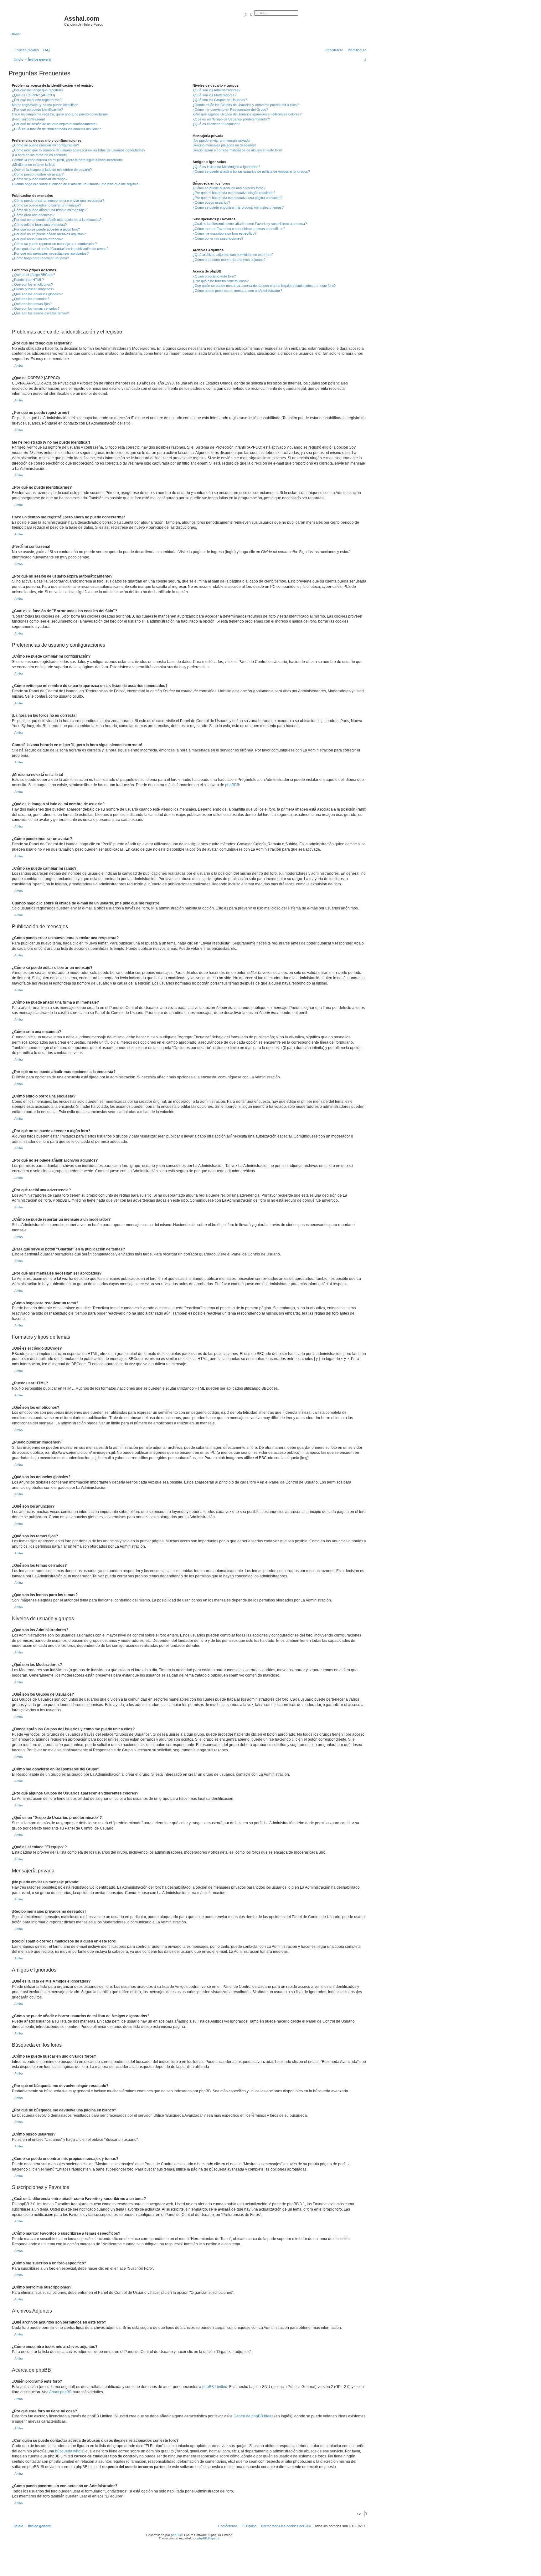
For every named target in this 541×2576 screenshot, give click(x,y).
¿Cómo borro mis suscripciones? (218, 238)
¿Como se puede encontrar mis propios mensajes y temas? (238, 207)
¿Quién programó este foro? (214, 276)
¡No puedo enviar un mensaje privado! (222, 140)
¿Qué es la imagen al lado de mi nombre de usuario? (52, 170)
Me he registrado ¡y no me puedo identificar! (45, 105)
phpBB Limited (215, 2387)
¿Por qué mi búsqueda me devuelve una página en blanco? (237, 198)
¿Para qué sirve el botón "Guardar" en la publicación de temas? (60, 249)
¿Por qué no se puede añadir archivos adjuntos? (49, 234)
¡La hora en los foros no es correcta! (40, 155)
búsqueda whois (69, 2451)
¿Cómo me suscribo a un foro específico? (224, 233)
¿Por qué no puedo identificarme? (37, 109)
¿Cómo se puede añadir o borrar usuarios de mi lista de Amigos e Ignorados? (251, 171)
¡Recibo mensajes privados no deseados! (224, 145)
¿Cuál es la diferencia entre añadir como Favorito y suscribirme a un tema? (250, 224)
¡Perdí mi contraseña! (28, 119)
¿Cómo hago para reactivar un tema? (40, 258)
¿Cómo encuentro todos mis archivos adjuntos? (229, 260)
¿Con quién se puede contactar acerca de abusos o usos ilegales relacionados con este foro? (264, 286)
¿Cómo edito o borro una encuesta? (39, 225)
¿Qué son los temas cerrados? (36, 308)
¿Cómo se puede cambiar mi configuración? (45, 145)
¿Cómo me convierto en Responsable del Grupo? (230, 109)
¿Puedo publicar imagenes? (33, 289)
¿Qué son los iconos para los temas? (40, 313)
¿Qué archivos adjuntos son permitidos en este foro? (233, 255)
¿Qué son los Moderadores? (214, 95)
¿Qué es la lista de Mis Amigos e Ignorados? (226, 167)
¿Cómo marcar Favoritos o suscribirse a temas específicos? (239, 229)
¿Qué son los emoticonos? (32, 284)
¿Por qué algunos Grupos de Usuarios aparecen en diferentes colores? (247, 114)
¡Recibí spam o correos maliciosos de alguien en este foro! (237, 150)
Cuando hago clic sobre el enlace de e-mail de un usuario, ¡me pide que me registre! (76, 184)
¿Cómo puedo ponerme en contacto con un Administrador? (237, 291)
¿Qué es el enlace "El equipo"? (216, 124)
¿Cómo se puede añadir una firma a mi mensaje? (49, 210)
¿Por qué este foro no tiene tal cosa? (221, 281)
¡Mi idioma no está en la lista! (34, 165)
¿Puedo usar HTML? (28, 280)
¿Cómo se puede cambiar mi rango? (40, 179)
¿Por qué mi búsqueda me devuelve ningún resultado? (234, 193)
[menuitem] (45, 50)
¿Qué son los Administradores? (216, 90)
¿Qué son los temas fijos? (32, 304)
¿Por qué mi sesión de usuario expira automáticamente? (55, 124)
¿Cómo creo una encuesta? (33, 215)
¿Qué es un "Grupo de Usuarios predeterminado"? (231, 119)
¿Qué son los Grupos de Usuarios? (220, 100)
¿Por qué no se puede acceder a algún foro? (46, 229)
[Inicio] (37, 20)
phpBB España (208, 2538)
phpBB (231, 785)
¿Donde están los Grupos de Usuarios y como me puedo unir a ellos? (246, 105)
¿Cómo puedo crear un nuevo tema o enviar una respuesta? (58, 201)
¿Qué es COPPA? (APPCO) (33, 95)
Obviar (15, 34)
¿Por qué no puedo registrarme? (37, 100)
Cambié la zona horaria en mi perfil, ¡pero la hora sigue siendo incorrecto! (67, 160)
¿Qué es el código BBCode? (33, 275)
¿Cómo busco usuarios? (211, 202)
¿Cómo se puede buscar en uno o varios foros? (229, 188)
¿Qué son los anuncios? (31, 299)
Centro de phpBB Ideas (253, 2416)
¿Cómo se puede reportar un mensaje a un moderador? (54, 244)
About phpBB (60, 2392)
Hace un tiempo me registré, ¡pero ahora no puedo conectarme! (60, 114)
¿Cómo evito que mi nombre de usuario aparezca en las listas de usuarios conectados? (79, 150)
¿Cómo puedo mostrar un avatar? (38, 174)
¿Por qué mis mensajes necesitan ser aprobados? (50, 253)
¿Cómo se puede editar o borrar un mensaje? (46, 205)
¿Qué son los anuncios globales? (37, 294)
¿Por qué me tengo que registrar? (38, 90)
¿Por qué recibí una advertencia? (37, 239)
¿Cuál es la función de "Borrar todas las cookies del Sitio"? (56, 129)
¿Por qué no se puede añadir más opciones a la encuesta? (57, 220)
